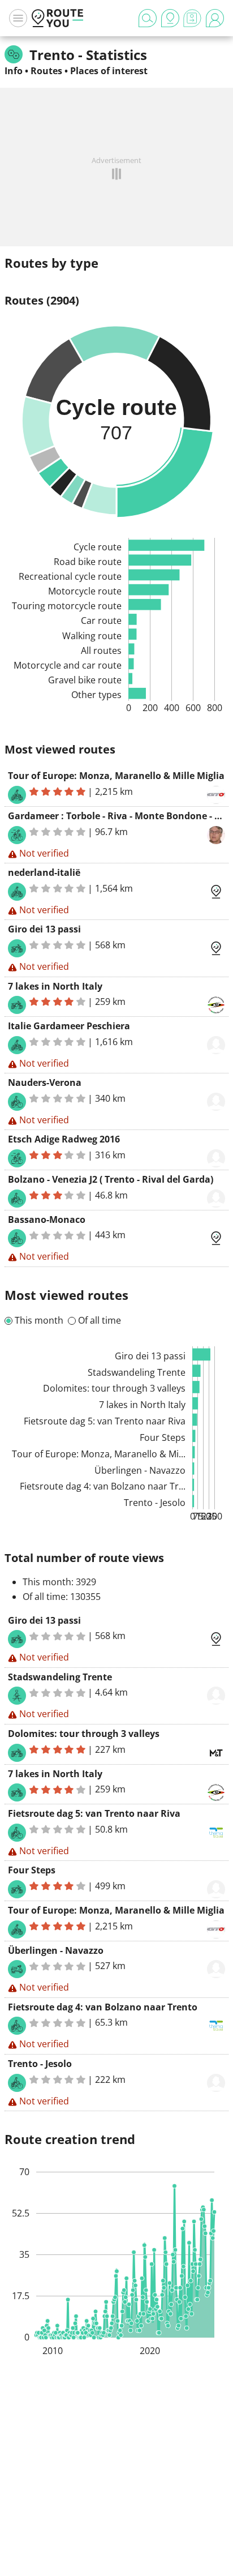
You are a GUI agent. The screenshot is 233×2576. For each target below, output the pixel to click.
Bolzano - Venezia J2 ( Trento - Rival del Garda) (111, 1179)
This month (39, 1320)
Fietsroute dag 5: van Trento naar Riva (94, 1813)
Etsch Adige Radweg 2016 (64, 1139)
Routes (46, 71)
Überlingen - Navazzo (56, 1950)
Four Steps (32, 1870)
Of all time (100, 1320)
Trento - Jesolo (40, 2064)
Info (14, 71)
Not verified (44, 853)
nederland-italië (44, 872)
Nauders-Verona (45, 1082)
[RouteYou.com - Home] (58, 18)
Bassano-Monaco (47, 1219)
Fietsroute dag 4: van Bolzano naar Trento (103, 2007)
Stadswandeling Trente (60, 1677)
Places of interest (109, 71)
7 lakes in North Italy (55, 986)
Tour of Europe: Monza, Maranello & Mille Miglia (116, 776)
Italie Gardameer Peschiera (69, 1026)
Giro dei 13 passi (44, 929)
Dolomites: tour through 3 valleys (84, 1734)
